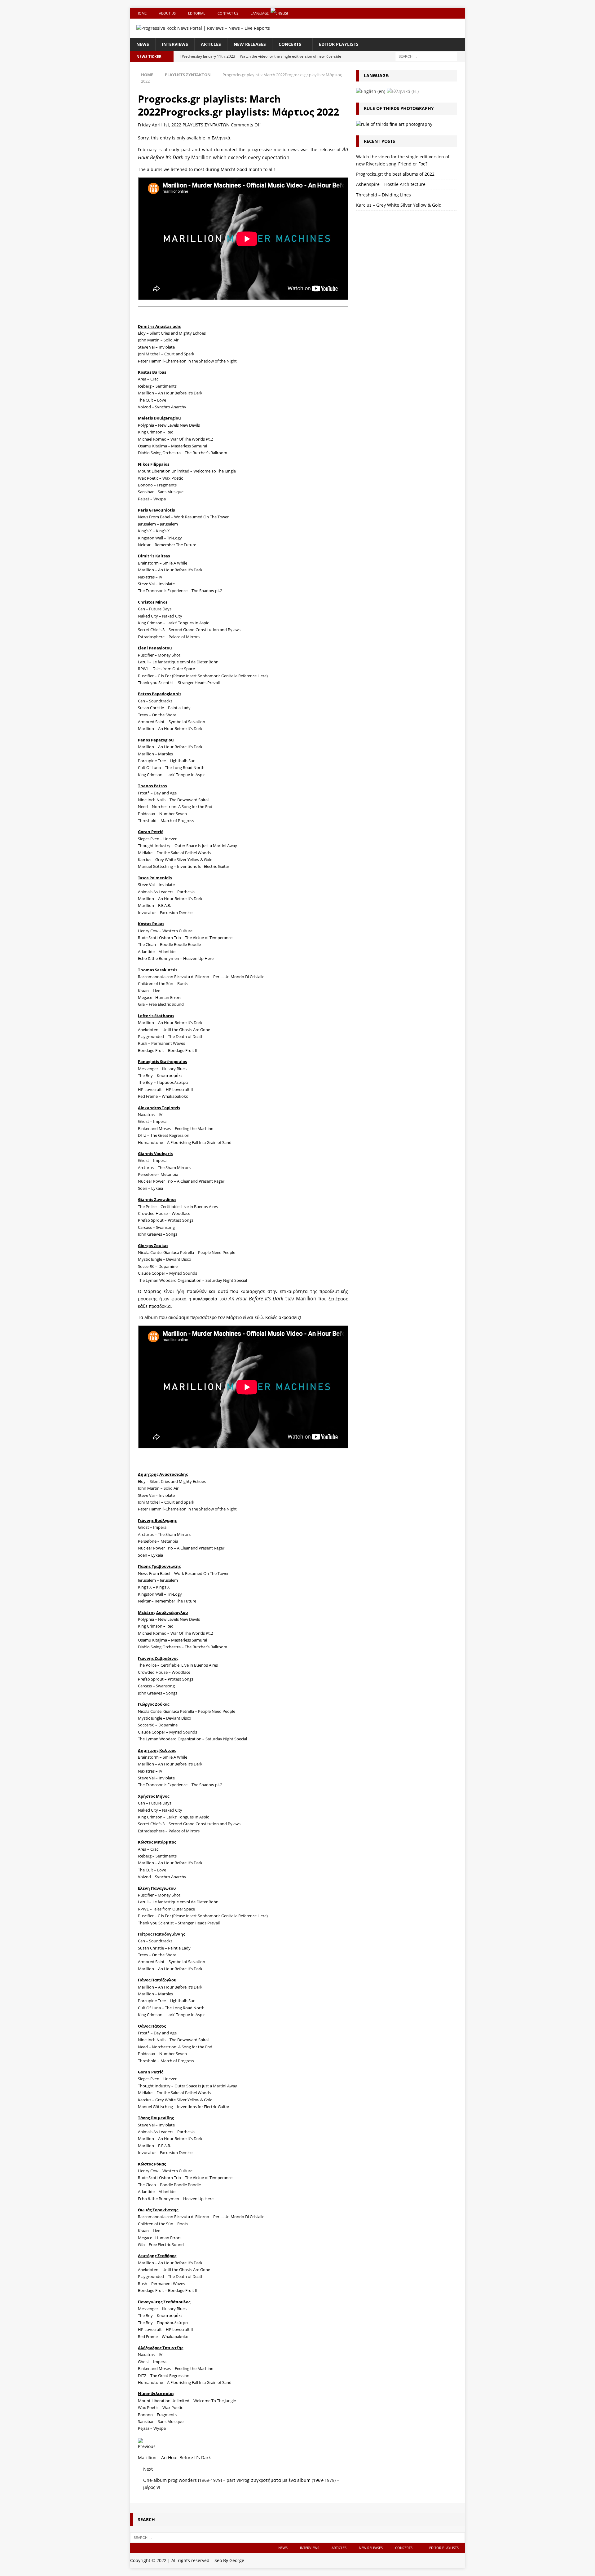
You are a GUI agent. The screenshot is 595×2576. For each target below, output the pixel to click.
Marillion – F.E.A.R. (154, 2146)
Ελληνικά (221, 138)
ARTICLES (211, 44)
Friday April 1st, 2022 (160, 125)
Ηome (141, 13)
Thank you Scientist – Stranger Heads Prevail (179, 683)
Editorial (197, 13)
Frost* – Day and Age (157, 793)
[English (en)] (371, 91)
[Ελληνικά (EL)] (403, 91)
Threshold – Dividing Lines (383, 195)
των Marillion (273, 1299)
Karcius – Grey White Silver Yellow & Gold (399, 205)
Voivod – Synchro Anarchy (162, 407)
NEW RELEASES (250, 44)
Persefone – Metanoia (158, 1174)
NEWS (143, 44)
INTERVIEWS (175, 44)
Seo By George (229, 2560)
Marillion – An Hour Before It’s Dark (170, 728)
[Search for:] (426, 56)
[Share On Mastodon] (140, 2440)
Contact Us (228, 13)
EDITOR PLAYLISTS (339, 44)
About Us (167, 13)
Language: (261, 13)
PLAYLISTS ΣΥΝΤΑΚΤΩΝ (206, 125)
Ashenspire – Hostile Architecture (391, 184)
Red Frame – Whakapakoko (163, 1096)
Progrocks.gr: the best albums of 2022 (395, 174)
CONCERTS (290, 44)
